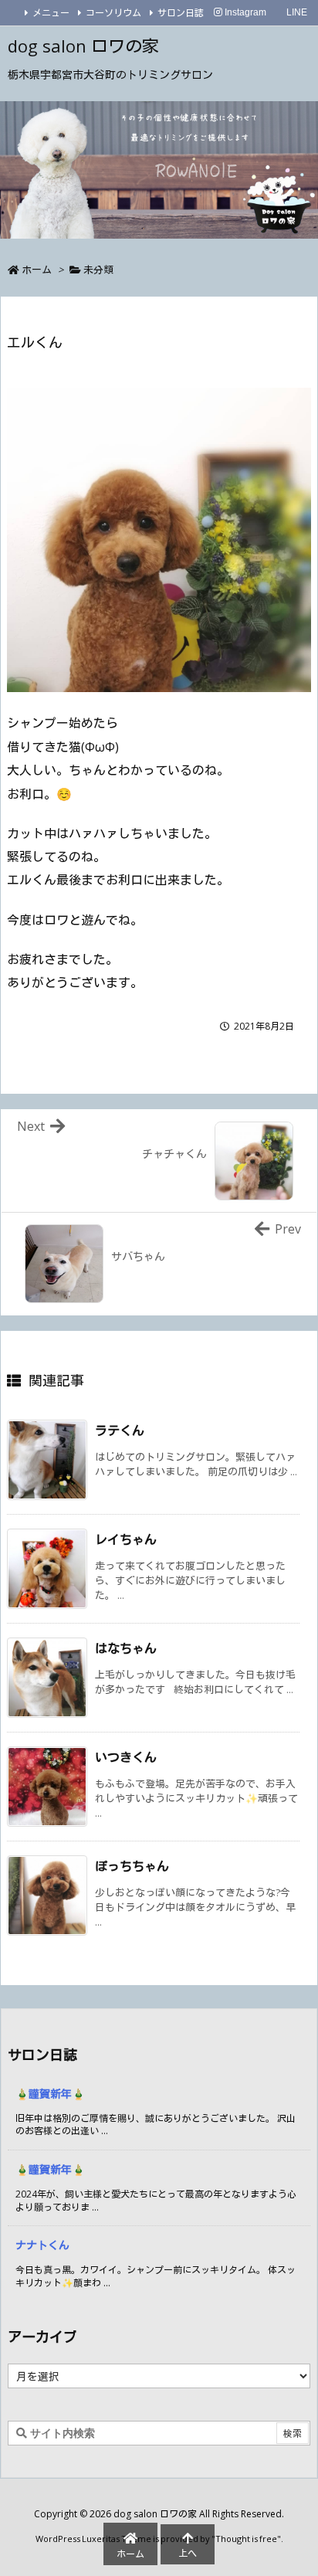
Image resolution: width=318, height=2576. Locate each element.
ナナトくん (42, 2245)
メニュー (51, 13)
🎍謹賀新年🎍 (50, 2094)
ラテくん (120, 1431)
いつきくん (126, 1757)
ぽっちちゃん (132, 1866)
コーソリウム (113, 13)
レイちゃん (126, 1539)
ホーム (37, 270)
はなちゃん (126, 1648)
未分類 (98, 270)
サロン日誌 (181, 13)
